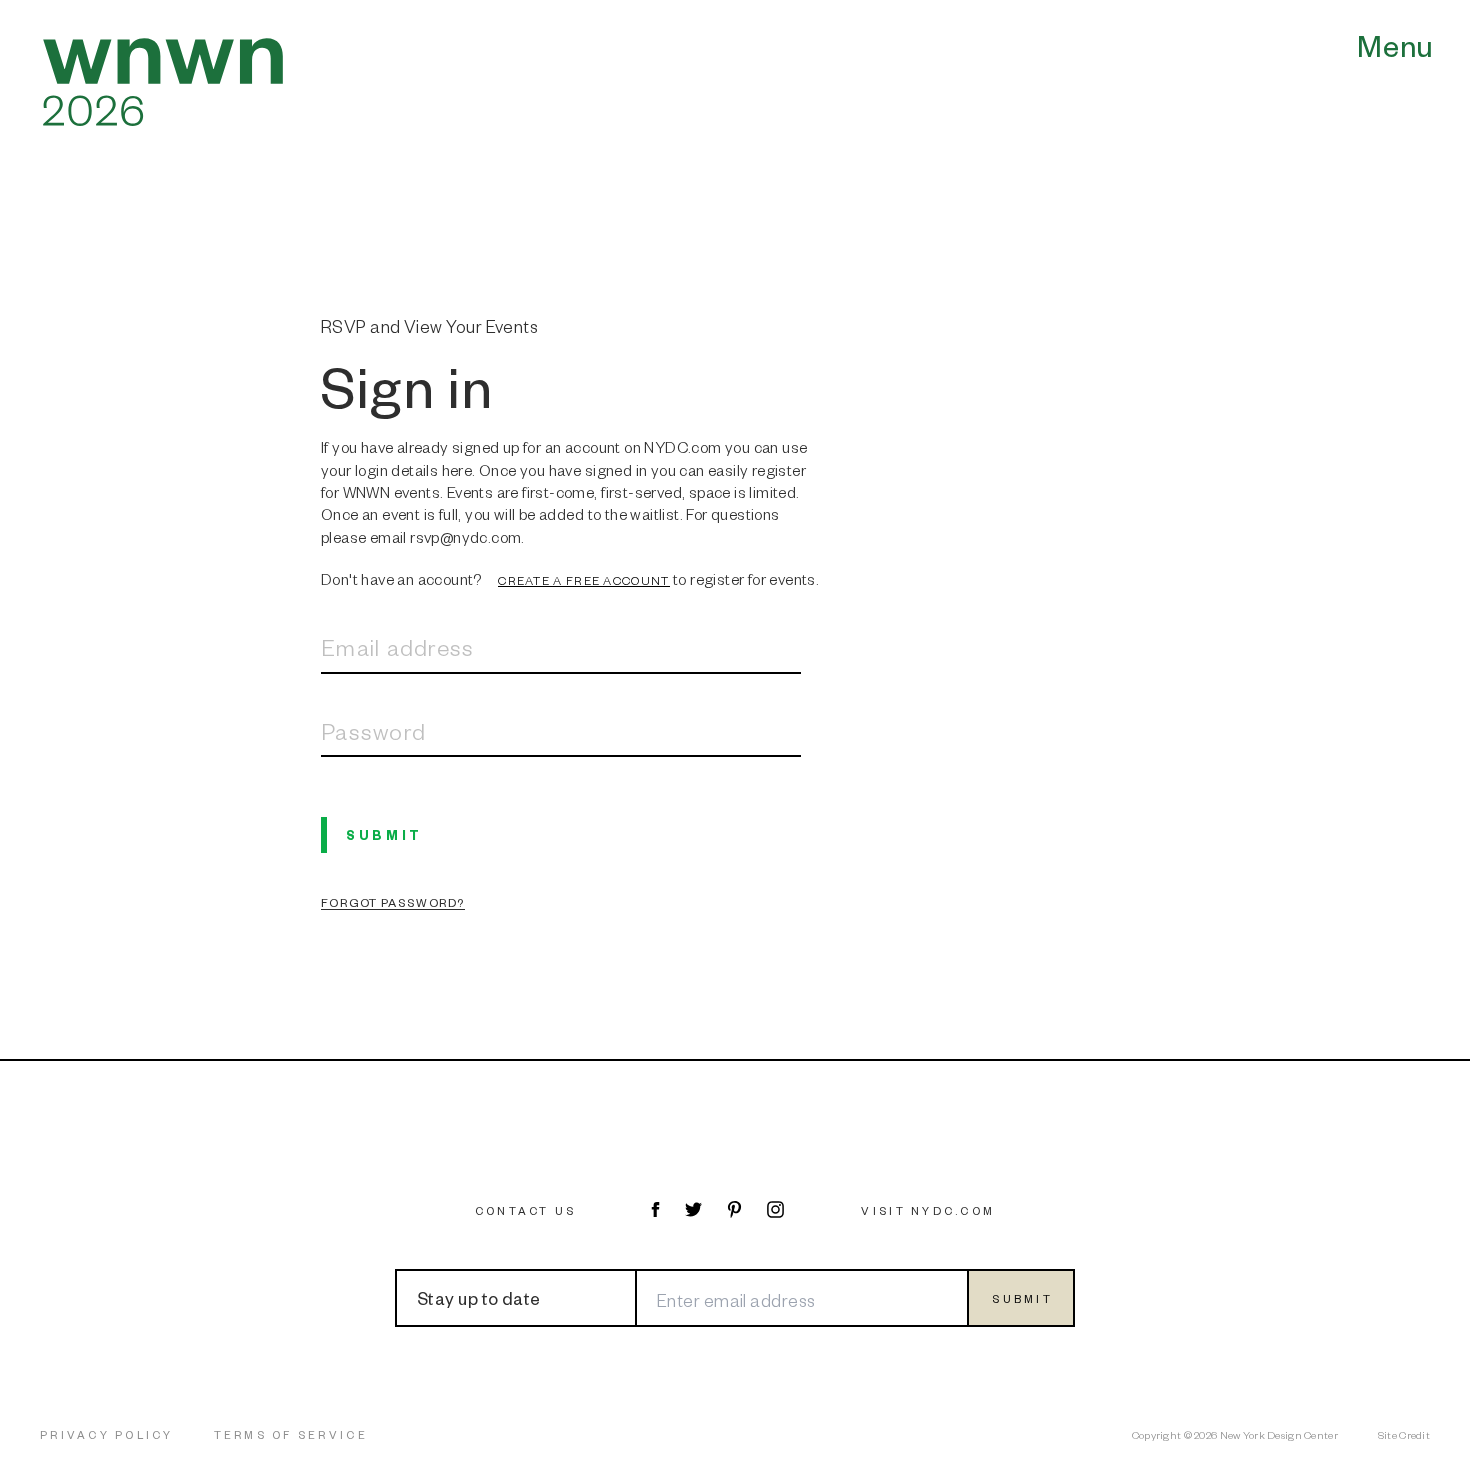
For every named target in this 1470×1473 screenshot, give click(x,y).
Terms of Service (291, 1434)
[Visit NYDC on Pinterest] (734, 1209)
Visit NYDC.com (928, 1210)
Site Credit (1404, 1434)
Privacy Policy (107, 1434)
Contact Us (526, 1210)
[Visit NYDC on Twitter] (693, 1209)
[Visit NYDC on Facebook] (654, 1209)
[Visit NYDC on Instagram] (775, 1209)
